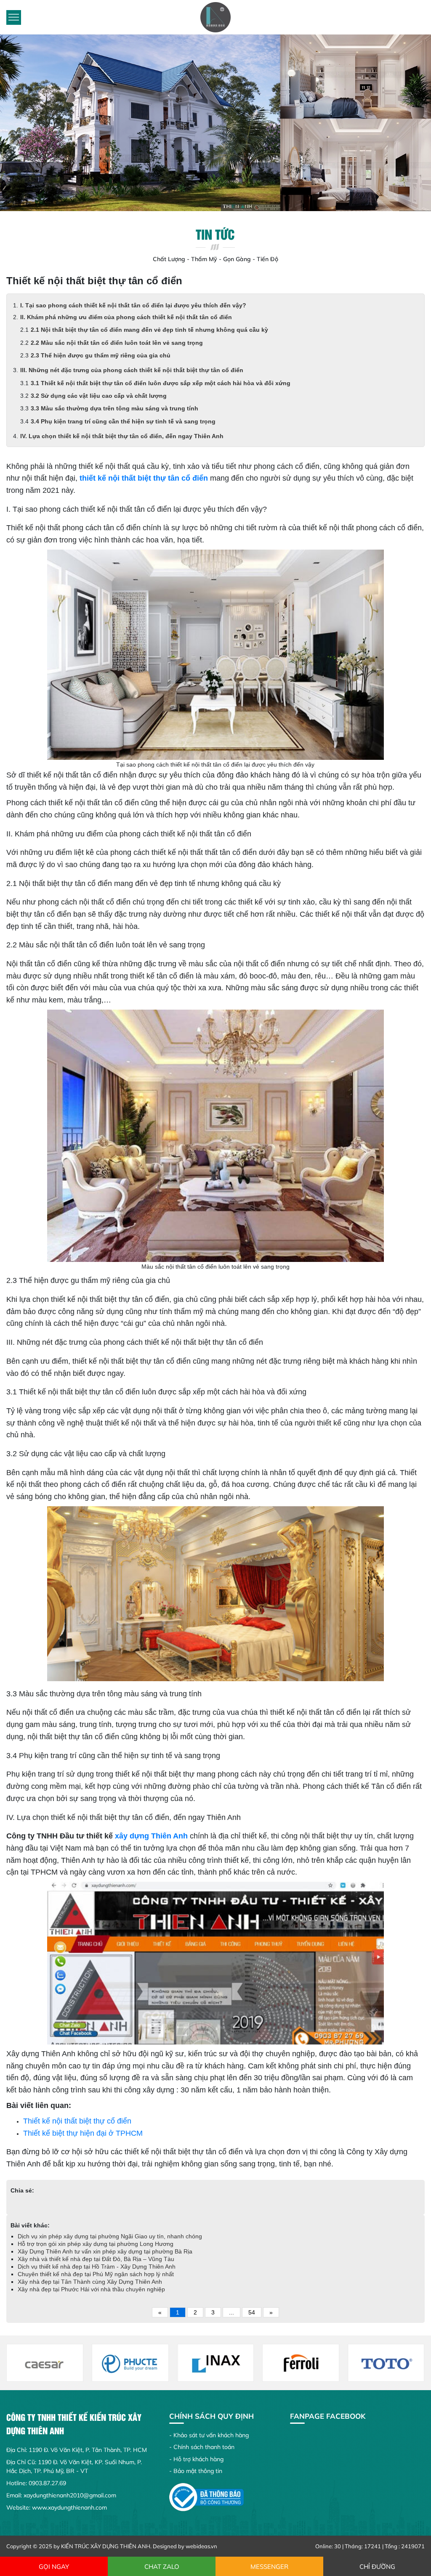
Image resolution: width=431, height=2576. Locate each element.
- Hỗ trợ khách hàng (196, 2459)
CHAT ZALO (162, 2567)
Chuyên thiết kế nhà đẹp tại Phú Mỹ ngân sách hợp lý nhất (96, 2274)
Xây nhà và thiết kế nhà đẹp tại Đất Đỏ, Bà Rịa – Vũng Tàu (96, 2259)
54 (252, 2312)
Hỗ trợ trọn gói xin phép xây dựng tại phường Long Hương (96, 2244)
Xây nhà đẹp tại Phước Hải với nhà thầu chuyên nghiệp (91, 2289)
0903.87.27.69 (47, 2483)
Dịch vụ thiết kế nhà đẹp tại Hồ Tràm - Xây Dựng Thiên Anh (97, 2267)
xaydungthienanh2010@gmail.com (70, 2495)
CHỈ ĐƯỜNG (377, 2567)
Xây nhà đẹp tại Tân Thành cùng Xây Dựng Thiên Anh (90, 2282)
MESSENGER (269, 2567)
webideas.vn (201, 2546)
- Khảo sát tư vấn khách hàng (209, 2435)
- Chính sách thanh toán (202, 2447)
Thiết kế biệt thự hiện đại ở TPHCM (83, 2133)
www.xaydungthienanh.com (69, 2507)
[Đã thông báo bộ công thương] (206, 2497)
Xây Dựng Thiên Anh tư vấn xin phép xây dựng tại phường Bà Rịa (105, 2251)
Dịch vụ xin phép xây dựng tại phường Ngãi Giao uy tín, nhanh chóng (110, 2236)
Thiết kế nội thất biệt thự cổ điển (77, 2121)
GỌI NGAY (54, 2567)
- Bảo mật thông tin (196, 2471)
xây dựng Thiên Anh (151, 1836)
